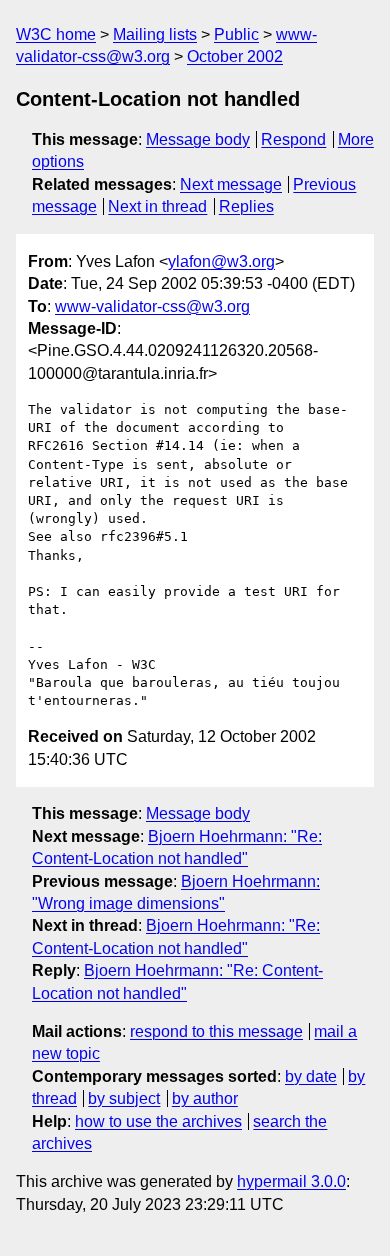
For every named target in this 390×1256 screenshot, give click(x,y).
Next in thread (157, 206)
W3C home (56, 34)
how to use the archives (158, 1121)
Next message (231, 184)
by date (311, 1076)
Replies (246, 206)
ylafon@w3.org (221, 261)
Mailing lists (155, 34)
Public (236, 34)
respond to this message (216, 1031)
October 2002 (235, 56)
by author (205, 1098)
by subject (124, 1098)
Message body (198, 139)
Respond (293, 139)
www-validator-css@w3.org (152, 306)
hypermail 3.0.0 (291, 1181)
